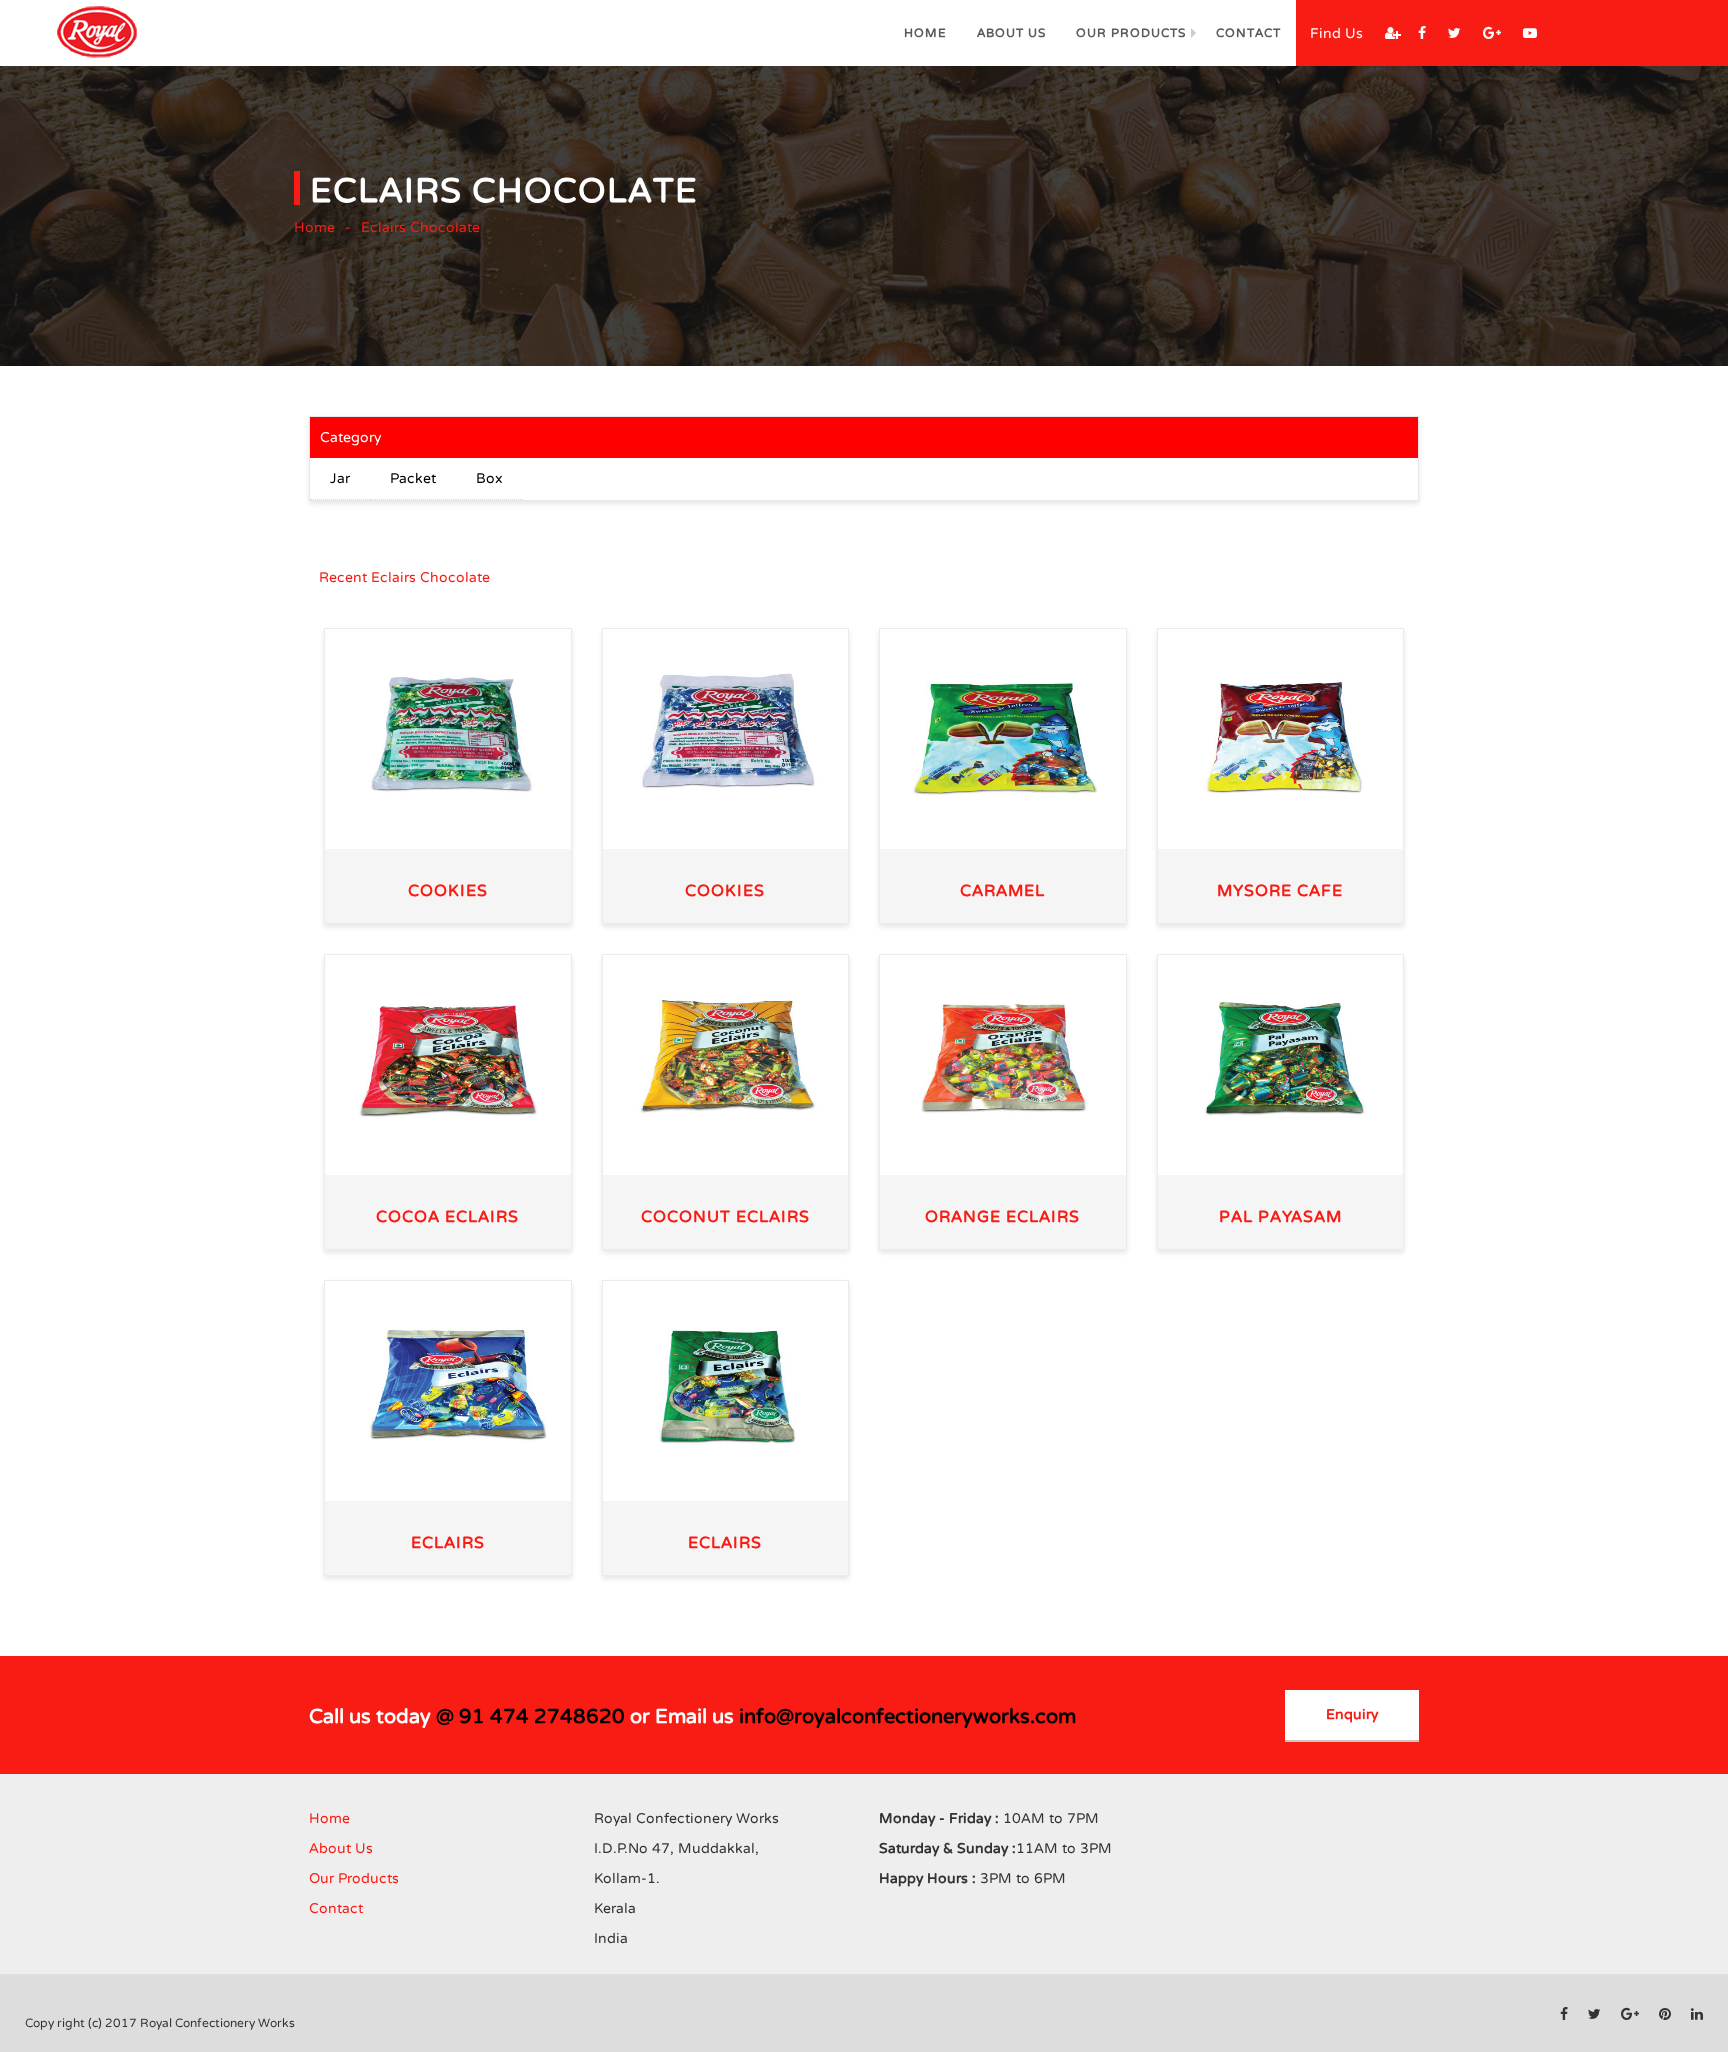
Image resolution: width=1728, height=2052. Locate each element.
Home (925, 33)
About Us (1011, 33)
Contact (1248, 33)
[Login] (1393, 33)
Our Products (1131, 33)
